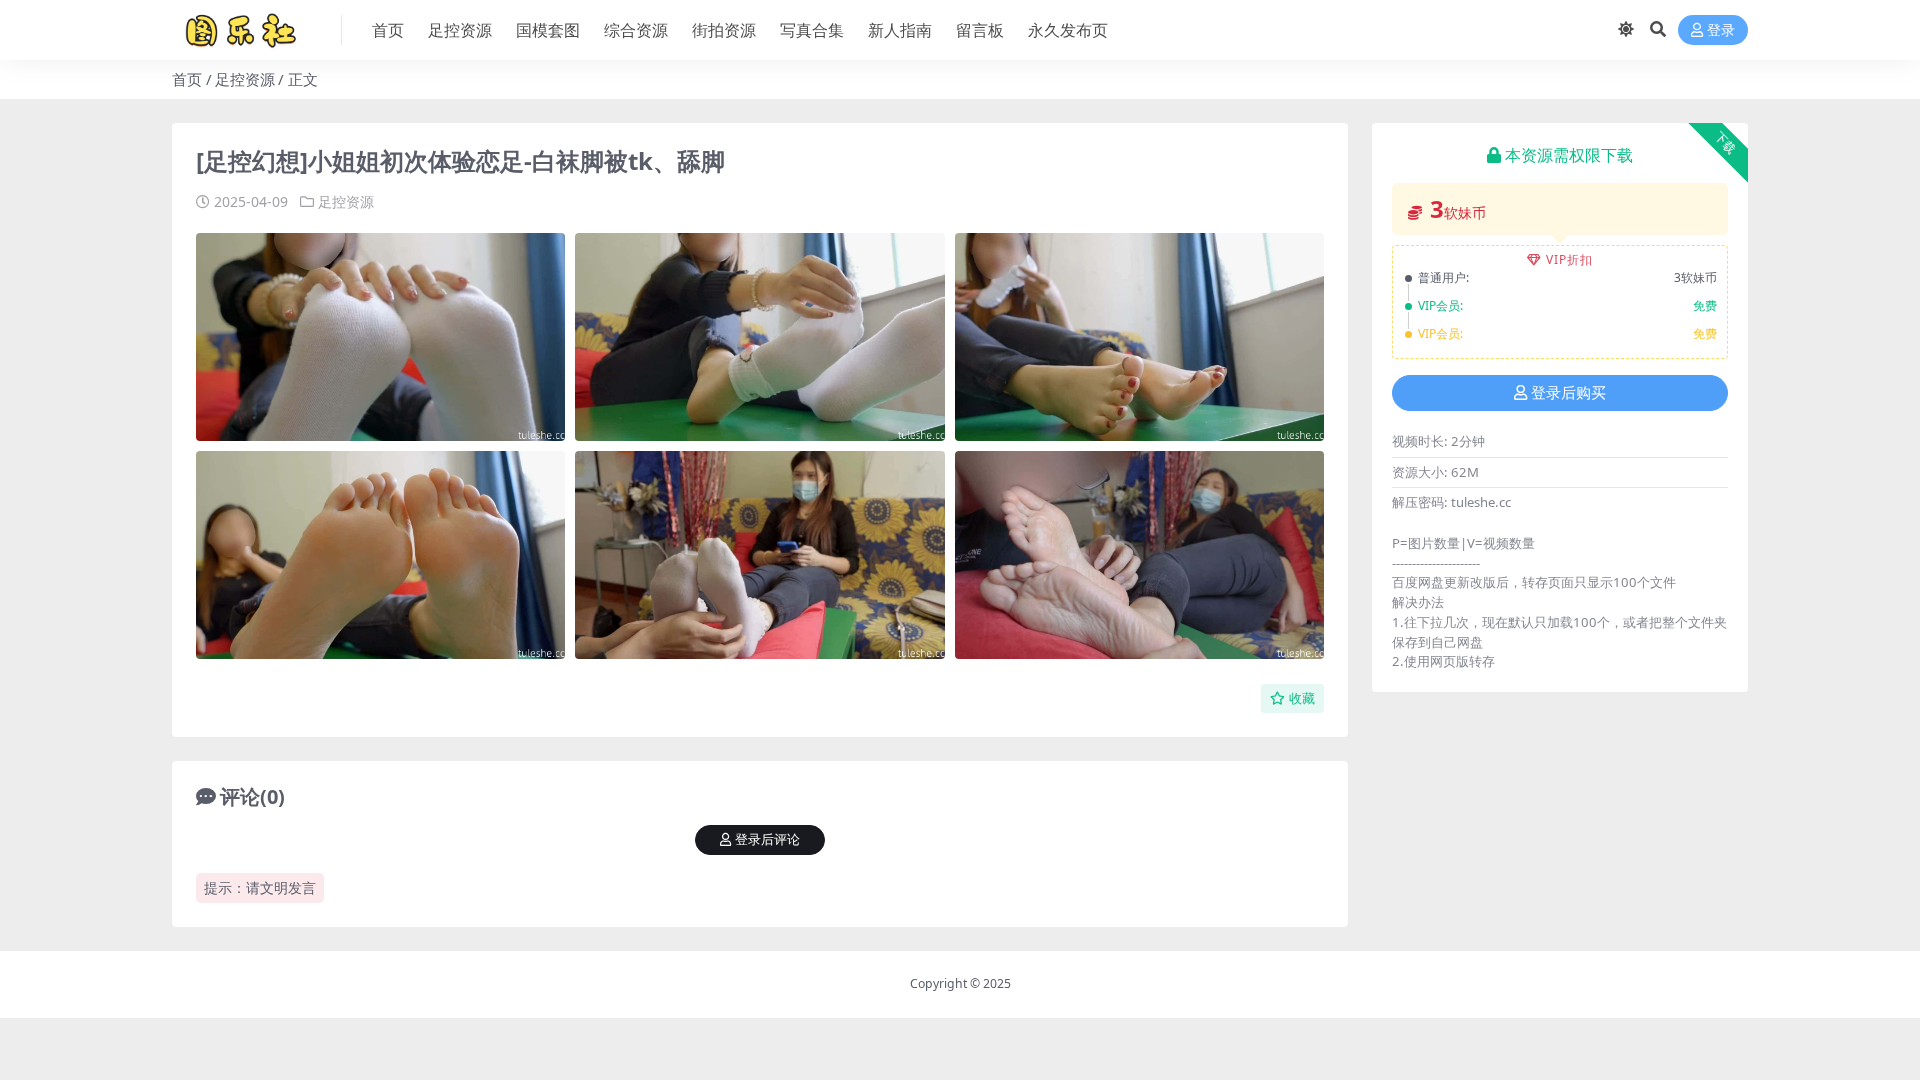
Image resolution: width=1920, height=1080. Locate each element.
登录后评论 (767, 839)
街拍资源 (724, 30)
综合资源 (636, 30)
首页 (388, 30)
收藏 (1302, 698)
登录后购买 (1568, 393)
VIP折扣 (1569, 259)
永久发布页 (1068, 30)
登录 (1721, 30)
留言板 (980, 30)
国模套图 (548, 30)
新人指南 (900, 30)
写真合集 (812, 30)
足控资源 (460, 30)
